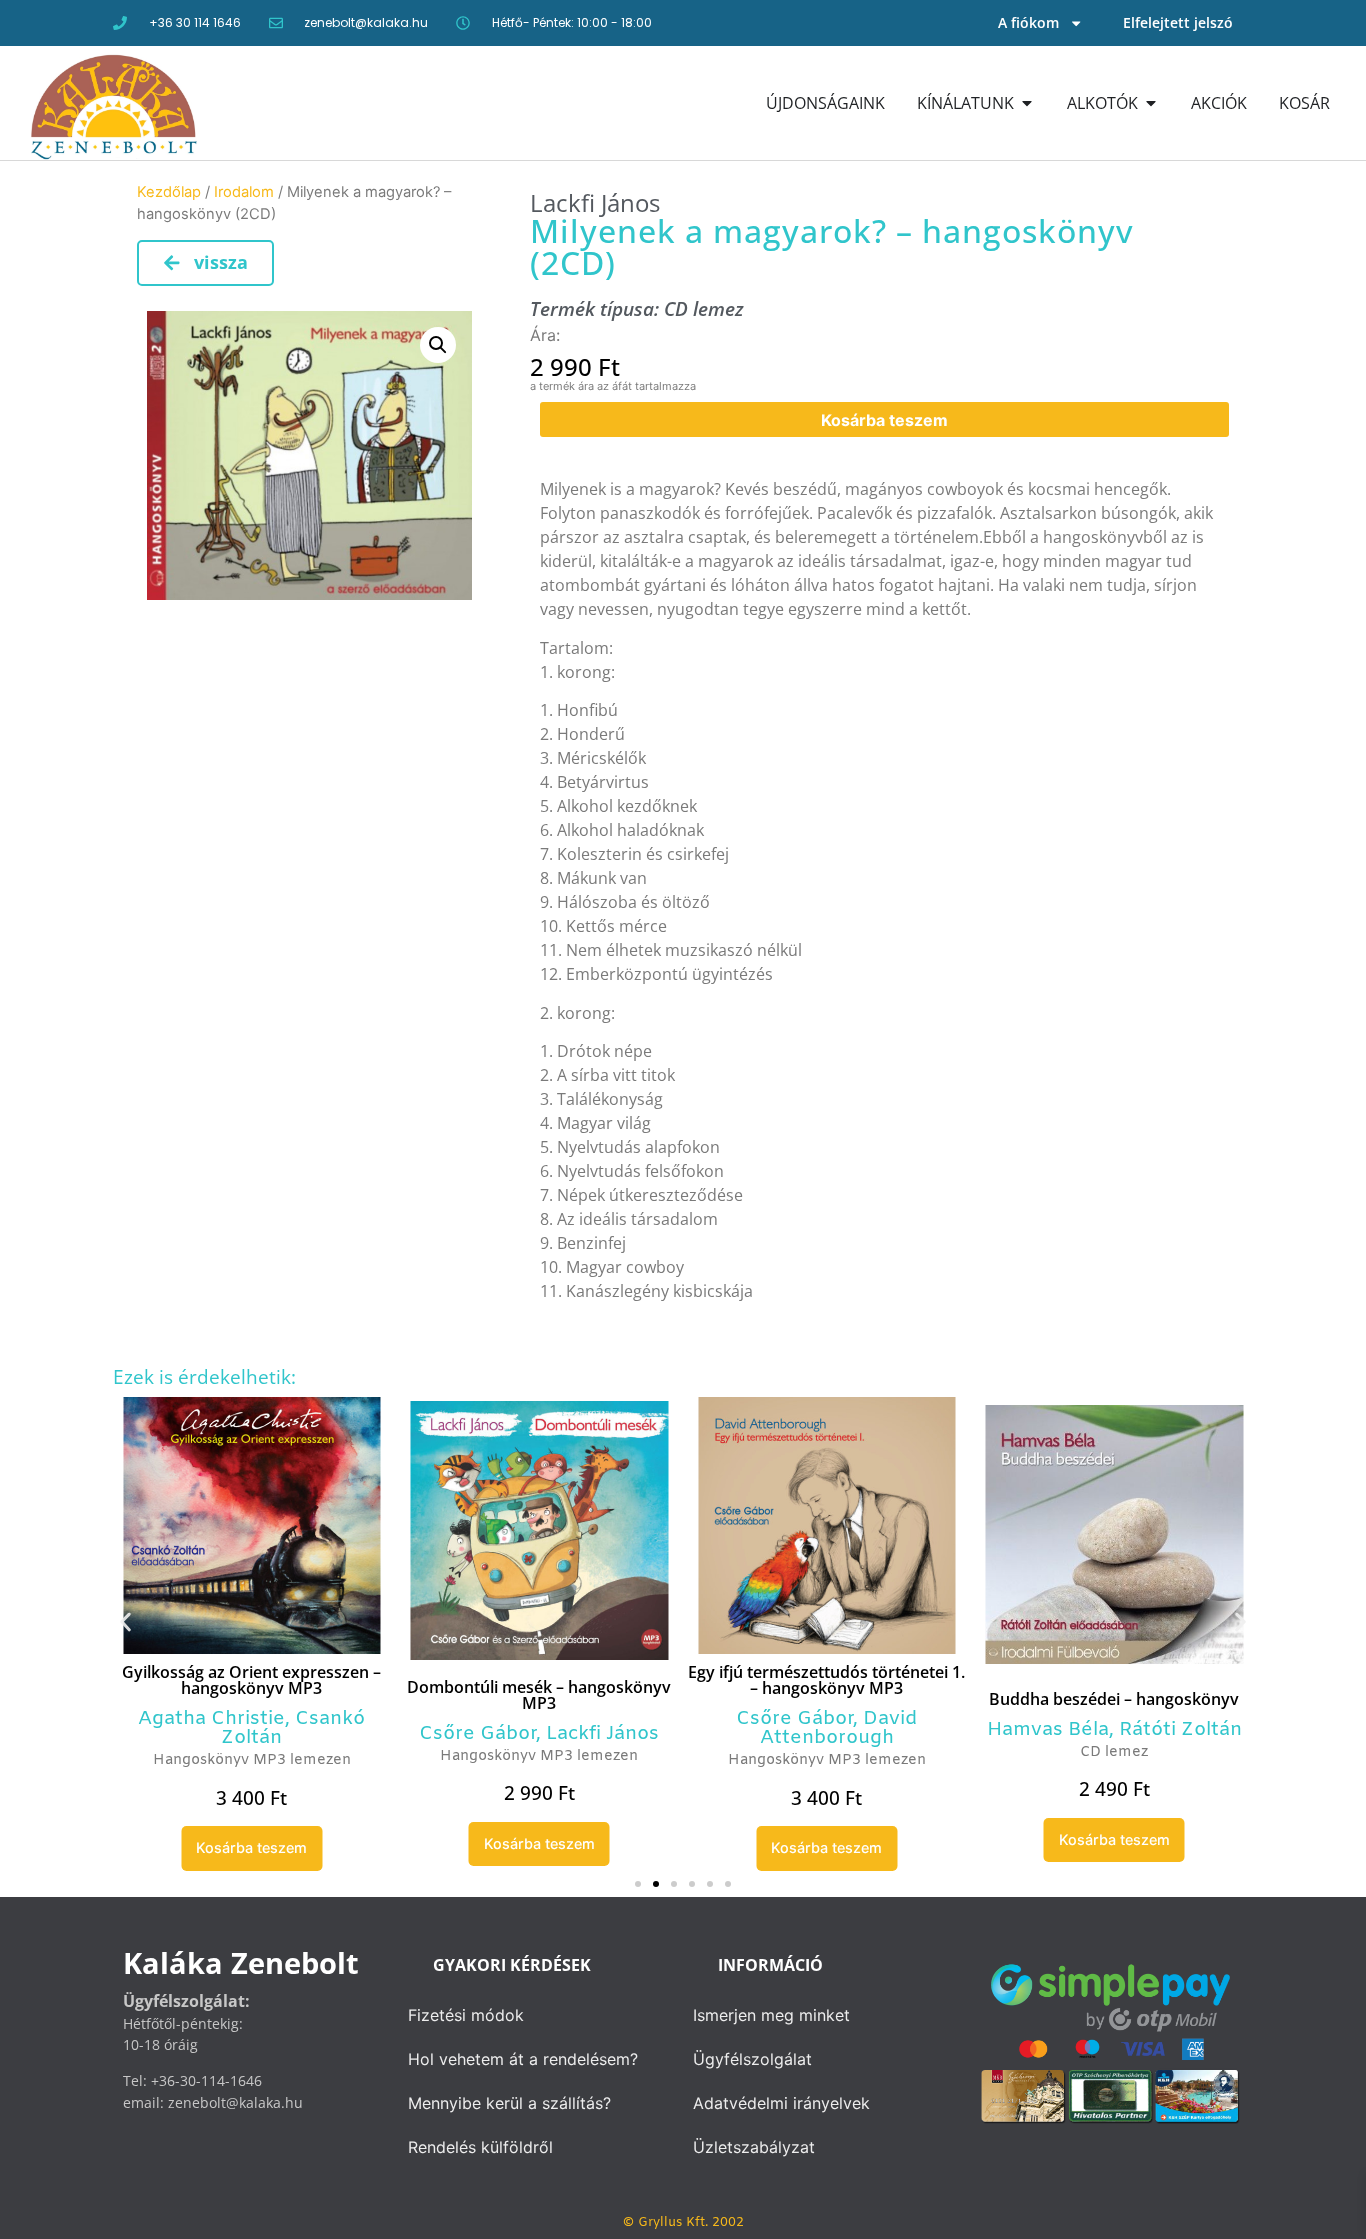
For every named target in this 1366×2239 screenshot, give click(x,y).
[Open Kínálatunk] (1027, 103)
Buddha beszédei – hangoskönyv (1114, 1699)
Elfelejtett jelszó (1178, 22)
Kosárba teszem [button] (251, 1847)
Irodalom (244, 192)
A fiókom (1028, 22)
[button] (438, 345)
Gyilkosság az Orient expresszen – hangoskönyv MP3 (251, 1680)
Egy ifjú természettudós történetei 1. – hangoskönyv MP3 (826, 1680)
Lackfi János (595, 202)
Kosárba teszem (884, 420)
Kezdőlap (169, 192)
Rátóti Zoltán (1180, 1730)
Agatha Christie (211, 1719)
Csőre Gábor (477, 1734)
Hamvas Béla (1048, 1730)
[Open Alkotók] (1151, 103)
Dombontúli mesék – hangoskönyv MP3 (539, 1695)
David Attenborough (839, 1728)
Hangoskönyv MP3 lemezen (252, 1760)
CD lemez (704, 308)
